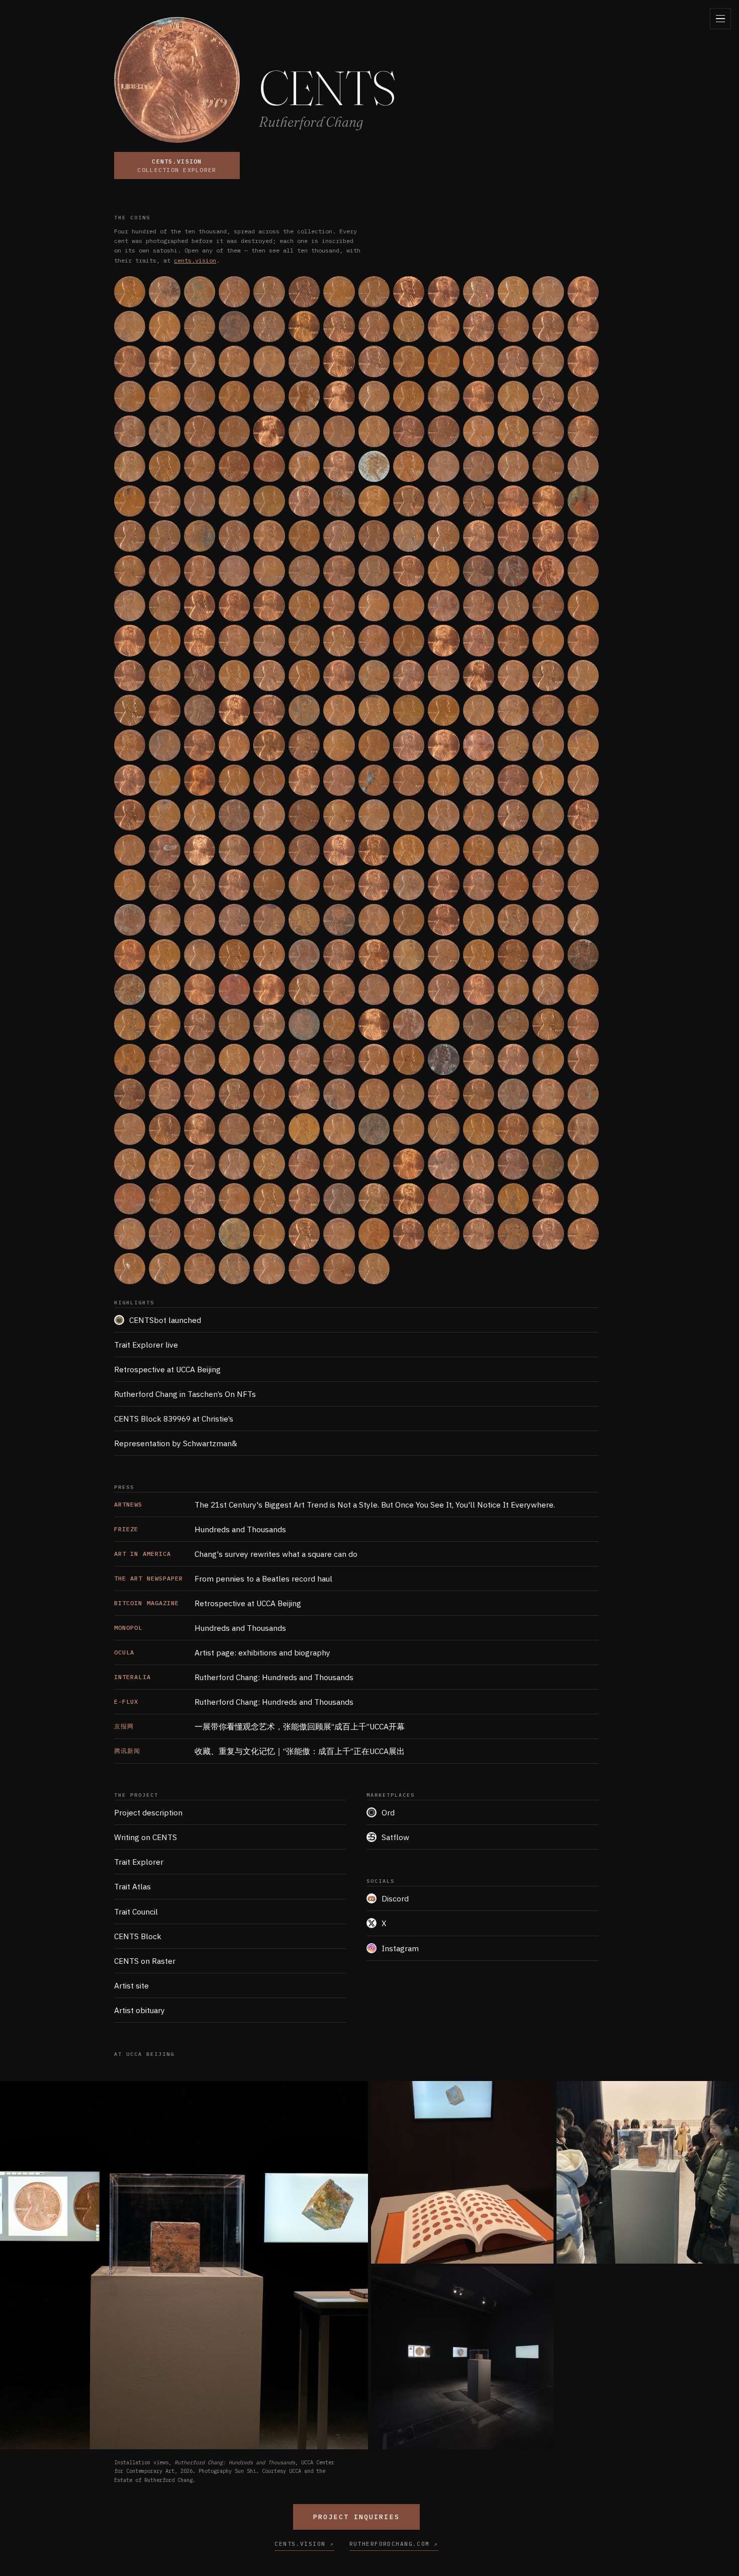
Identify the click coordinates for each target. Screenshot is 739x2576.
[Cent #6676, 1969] (164, 955)
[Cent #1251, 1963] (409, 396)
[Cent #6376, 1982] (234, 920)
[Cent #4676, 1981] (304, 745)
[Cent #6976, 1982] (583, 955)
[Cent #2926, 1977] (304, 571)
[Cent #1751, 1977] (130, 466)
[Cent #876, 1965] (374, 361)
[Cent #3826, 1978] (583, 640)
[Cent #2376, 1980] (513, 501)
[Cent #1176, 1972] (304, 396)
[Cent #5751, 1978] (339, 850)
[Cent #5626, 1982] (164, 850)
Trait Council (136, 1912)
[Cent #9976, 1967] (374, 1269)
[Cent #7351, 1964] (130, 1024)
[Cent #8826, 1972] (234, 1164)
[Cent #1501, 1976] (269, 431)
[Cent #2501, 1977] (200, 536)
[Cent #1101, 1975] (200, 396)
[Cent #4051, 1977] (409, 676)
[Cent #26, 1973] (164, 292)
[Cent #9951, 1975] (339, 1269)
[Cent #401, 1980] (200, 326)
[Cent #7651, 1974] (548, 1024)
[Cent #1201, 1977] (339, 396)
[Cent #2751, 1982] (548, 536)
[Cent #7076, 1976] (234, 989)
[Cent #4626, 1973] (234, 745)
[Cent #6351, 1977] (200, 920)
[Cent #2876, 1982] (234, 571)
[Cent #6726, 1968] (234, 955)
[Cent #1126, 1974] (234, 396)
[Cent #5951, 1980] (130, 885)
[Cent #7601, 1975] (479, 1024)
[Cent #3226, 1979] (234, 606)
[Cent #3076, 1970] (513, 571)
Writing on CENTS (146, 1837)
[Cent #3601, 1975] (269, 640)
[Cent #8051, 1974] (130, 1094)
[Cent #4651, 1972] (269, 745)
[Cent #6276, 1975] (583, 885)
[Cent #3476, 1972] (583, 606)
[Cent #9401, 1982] (548, 1199)
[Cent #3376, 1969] (443, 606)
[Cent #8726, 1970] (583, 1129)
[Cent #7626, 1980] (513, 1024)
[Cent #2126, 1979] (164, 501)
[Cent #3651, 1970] (339, 640)
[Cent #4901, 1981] (130, 780)
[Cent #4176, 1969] (583, 676)
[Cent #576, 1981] (443, 326)
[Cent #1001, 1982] (548, 361)
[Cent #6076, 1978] (304, 885)
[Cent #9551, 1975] (269, 1233)
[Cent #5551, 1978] (548, 815)
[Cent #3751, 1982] (479, 640)
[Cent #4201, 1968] (130, 710)
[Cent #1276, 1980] (443, 396)
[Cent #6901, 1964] (479, 955)
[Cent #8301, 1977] (479, 1094)
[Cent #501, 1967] (339, 326)
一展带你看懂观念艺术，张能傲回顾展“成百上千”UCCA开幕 (259, 1726)
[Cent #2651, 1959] (409, 536)
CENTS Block (138, 1936)
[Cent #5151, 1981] (479, 780)
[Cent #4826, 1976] (513, 745)
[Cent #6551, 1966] (479, 920)
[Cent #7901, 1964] (409, 1059)
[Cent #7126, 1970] (304, 989)
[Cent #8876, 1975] (304, 1164)
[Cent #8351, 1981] (548, 1094)
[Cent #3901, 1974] (200, 676)
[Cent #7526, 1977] (374, 1024)
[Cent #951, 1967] (479, 361)
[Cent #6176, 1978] (443, 885)
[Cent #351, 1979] (130, 326)
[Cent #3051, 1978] (479, 571)
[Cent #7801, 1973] (269, 1059)
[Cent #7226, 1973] (443, 989)
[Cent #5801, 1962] (409, 850)
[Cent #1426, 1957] (164, 431)
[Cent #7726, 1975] (164, 1059)
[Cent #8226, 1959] (374, 1094)
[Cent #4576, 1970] (164, 745)
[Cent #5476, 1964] (443, 815)
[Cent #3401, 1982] (479, 606)
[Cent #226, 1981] (443, 292)
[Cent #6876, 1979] (443, 955)
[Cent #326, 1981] (583, 292)
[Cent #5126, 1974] (443, 780)
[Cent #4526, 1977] (583, 710)
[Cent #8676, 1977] (513, 1129)
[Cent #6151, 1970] (409, 885)
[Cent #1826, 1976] (234, 466)
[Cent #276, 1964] (513, 292)
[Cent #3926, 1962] (234, 676)
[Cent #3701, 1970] (409, 640)
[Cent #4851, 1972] (548, 745)
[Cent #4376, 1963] (374, 710)
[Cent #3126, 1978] (583, 571)
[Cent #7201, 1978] (409, 989)
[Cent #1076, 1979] (164, 396)
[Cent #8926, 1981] (374, 1164)
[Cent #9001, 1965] (479, 1164)
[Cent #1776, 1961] (164, 466)
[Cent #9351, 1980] (479, 1199)
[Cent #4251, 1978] (200, 710)
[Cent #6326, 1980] (164, 920)
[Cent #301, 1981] (548, 292)
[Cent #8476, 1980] (234, 1129)
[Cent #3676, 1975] (374, 640)
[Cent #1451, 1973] (200, 431)
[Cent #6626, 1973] (583, 920)
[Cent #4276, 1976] (234, 710)
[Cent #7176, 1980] (374, 989)
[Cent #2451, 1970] (130, 536)
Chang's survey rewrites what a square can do (236, 1554)
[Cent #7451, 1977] (269, 1024)
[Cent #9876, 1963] (234, 1269)
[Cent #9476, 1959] (164, 1233)
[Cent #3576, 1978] (234, 640)
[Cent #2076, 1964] (583, 466)
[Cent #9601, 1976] (339, 1233)
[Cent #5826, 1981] (443, 850)
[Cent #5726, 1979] (304, 850)
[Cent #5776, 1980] (374, 850)
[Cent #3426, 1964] (513, 606)
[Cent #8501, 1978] (269, 1129)
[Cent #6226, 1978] (513, 885)
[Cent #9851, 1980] (200, 1269)
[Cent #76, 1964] (234, 292)
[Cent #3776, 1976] (513, 640)
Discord (395, 1898)
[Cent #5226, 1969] (583, 780)
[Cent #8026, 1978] (583, 1059)
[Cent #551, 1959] (409, 326)
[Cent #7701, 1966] (130, 1059)
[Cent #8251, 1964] (409, 1094)
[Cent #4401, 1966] (409, 710)
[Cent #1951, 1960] (409, 466)
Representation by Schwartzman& (176, 1443)
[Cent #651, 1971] (548, 326)
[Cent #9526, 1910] (234, 1233)
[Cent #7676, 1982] (583, 1024)
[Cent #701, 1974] (130, 361)
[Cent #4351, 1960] (339, 710)
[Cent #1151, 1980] (269, 396)
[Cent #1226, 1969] (374, 396)
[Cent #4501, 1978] (548, 710)
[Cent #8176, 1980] (304, 1094)
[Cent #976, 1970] (513, 361)
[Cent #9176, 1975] (234, 1199)
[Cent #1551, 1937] (339, 431)
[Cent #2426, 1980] (583, 501)
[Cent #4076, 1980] (443, 676)
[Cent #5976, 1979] (164, 885)
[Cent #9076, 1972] (583, 1164)
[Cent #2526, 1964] (234, 536)
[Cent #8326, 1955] (513, 1094)
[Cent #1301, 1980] (479, 396)
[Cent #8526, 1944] (304, 1129)
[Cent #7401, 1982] (200, 1024)
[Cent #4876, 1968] (583, 745)
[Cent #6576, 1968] (513, 920)
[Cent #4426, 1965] (443, 710)
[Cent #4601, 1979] (200, 745)
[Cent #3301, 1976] (339, 606)
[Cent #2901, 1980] (269, 571)
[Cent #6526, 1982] (443, 920)
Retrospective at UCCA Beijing (167, 1369)
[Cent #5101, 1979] (409, 780)
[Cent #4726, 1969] (374, 745)
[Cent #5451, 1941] (409, 815)
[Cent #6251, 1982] (548, 885)
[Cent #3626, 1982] (304, 640)
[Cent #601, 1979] (479, 326)
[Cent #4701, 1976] (339, 745)
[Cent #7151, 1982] (339, 989)
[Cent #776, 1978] (234, 361)
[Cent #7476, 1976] (304, 1024)
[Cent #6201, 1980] (479, 885)
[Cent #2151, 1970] (200, 501)
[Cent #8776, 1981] (164, 1164)
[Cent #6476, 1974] (374, 920)
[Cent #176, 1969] (374, 292)
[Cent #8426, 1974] (164, 1129)
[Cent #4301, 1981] (269, 710)
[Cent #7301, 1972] (548, 989)
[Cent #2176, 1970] (234, 501)
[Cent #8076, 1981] (164, 1094)
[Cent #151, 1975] (339, 292)
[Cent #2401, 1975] (548, 501)
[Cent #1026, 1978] (583, 361)
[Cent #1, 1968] (130, 292)
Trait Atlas (132, 1886)
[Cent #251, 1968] (479, 292)
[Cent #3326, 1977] (374, 606)
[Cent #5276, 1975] (164, 815)
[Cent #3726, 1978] (443, 640)
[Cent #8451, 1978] (200, 1129)
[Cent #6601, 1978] (548, 920)
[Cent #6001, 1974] (200, 885)
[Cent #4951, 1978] (200, 780)
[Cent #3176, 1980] (164, 606)
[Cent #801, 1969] (269, 361)
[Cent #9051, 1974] (548, 1164)
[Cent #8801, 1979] (200, 1164)
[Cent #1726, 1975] (583, 431)
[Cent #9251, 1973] (339, 1199)
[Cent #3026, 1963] (443, 571)
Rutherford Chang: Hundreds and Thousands (234, 1677)
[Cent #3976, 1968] (304, 676)
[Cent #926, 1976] (443, 361)
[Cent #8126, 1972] (234, 1094)
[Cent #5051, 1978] (339, 780)
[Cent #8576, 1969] (374, 1129)
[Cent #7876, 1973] (374, 1059)
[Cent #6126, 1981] (374, 885)
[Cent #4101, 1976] (479, 676)
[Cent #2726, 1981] (513, 536)
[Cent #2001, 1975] (479, 466)
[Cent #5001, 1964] (269, 780)
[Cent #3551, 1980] (200, 640)
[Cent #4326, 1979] (304, 710)
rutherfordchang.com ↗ (394, 2544)
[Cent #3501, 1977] (130, 640)
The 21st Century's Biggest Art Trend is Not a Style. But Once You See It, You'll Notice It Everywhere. (335, 1505)
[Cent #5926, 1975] (583, 850)
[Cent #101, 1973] (269, 292)
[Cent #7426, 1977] (234, 1024)
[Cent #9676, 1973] (443, 1233)
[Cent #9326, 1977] (443, 1199)
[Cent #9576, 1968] (304, 1233)
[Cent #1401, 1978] (130, 431)
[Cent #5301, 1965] (200, 815)
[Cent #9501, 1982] (200, 1233)
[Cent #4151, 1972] (548, 676)
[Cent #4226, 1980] (164, 710)
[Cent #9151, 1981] (200, 1199)
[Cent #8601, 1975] (409, 1129)
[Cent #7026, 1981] (164, 989)
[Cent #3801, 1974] (548, 640)
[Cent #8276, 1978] (443, 1094)
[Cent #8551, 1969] (339, 1129)
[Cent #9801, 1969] (130, 1269)
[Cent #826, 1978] (304, 361)
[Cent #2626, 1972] (374, 536)
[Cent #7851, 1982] (339, 1059)
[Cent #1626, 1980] (443, 431)
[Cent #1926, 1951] (374, 466)
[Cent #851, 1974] (339, 361)
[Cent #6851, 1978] (409, 955)
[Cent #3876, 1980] (164, 676)
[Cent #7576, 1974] (443, 1024)
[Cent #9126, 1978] (164, 1199)
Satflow (395, 1837)
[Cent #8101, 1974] (200, 1094)
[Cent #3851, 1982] (130, 676)
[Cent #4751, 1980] (409, 745)
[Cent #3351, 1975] (409, 606)
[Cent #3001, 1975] (409, 571)
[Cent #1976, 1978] (443, 466)
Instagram (400, 1948)
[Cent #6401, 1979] (269, 920)
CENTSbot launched (165, 1320)
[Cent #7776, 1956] (234, 1059)
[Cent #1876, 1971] (304, 466)
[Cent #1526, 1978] (304, 431)
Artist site (131, 1985)
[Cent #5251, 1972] (130, 815)
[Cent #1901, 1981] (339, 466)
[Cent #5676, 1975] (234, 850)
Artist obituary (140, 2010)
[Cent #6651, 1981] (130, 955)
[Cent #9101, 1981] (130, 1199)
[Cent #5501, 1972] (479, 815)
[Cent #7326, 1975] (583, 989)
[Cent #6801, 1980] (339, 955)
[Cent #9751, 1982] (548, 1233)
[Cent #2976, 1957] (374, 571)
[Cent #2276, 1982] (374, 501)
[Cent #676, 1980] (583, 326)
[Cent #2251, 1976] (339, 501)
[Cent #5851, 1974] (479, 850)
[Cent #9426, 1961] (583, 1199)
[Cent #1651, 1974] (479, 431)
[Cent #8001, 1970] (548, 1059)
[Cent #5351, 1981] (269, 815)
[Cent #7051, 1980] (200, 989)
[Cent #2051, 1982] (548, 466)
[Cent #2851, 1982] (200, 571)
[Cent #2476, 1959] (164, 536)
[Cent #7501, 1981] (339, 1024)
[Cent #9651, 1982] (409, 1233)
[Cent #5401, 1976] (339, 815)
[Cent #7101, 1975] (269, 989)
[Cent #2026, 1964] (513, 466)
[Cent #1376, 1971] (583, 396)
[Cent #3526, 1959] (164, 640)
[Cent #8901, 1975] (339, 1164)
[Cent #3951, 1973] (269, 676)
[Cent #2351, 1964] (479, 501)
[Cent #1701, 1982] (548, 431)
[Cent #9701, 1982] (479, 1233)
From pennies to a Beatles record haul (223, 1578)
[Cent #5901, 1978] (548, 850)
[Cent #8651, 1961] (479, 1129)
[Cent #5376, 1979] (304, 815)
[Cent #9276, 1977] (374, 1199)
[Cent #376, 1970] (164, 326)
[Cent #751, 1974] (200, 361)
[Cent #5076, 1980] (374, 780)
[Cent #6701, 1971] (200, 955)
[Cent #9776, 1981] (583, 1233)
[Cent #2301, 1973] (409, 501)
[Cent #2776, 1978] (583, 536)
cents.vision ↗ (304, 2544)
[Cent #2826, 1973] (164, 571)
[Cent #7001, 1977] (130, 989)
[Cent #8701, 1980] (548, 1129)
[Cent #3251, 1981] (269, 606)
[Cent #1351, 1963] (548, 396)
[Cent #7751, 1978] (200, 1059)
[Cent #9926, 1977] (304, 1269)
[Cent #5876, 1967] (513, 850)
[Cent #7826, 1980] (304, 1059)
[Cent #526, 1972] (374, 326)
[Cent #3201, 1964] (200, 606)
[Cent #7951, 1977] (479, 1059)
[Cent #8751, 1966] (130, 1164)
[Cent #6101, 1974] (339, 885)
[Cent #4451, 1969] (479, 710)
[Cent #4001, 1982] (339, 676)
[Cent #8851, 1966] (269, 1164)
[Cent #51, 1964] (200, 292)
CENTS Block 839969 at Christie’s (174, 1419)
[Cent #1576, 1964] (374, 431)
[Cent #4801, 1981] (479, 745)
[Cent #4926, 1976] (164, 780)
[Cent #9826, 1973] (164, 1269)
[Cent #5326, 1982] (234, 815)
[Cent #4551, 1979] (130, 745)
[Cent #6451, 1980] (339, 920)
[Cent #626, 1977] (513, 326)
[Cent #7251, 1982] (479, 989)
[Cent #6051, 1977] (269, 885)
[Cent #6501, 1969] (409, 920)
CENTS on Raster (145, 1961)
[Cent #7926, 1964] (443, 1059)
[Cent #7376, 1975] (164, 1024)
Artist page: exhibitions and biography (222, 1652)
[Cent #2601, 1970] (339, 536)
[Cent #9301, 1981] (409, 1199)
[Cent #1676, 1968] (513, 431)
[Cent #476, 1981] (304, 326)
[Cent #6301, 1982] (130, 920)
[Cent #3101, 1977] (548, 571)
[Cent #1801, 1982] (200, 466)
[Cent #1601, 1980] (409, 431)
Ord (388, 1812)
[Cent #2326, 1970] (443, 501)
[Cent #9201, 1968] (269, 1199)
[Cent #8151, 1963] (269, 1094)
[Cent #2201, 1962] (269, 501)
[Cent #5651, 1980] (200, 850)
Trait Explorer (139, 1862)
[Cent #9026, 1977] (513, 1164)
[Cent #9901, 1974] (269, 1269)
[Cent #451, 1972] (269, 326)
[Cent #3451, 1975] (548, 606)
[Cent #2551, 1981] (269, 536)
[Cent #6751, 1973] (269, 955)
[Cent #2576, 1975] (304, 536)
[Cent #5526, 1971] (513, 815)
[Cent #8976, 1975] (443, 1164)
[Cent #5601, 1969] (130, 850)
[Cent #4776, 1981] (443, 745)
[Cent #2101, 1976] (130, 501)
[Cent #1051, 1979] (130, 396)
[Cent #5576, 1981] (583, 815)
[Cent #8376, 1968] (583, 1094)
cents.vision (177, 165)
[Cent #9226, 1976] (304, 1199)
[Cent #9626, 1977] (374, 1233)
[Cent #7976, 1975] (513, 1059)
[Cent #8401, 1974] (130, 1129)
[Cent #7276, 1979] (513, 989)
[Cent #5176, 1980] (513, 780)
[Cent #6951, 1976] (548, 955)
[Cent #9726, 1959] (513, 1233)
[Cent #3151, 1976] (130, 606)
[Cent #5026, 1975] (304, 780)
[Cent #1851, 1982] (269, 466)
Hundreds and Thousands (200, 1529)
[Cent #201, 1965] (409, 292)
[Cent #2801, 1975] (130, 571)
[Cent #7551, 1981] (409, 1024)
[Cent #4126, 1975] (513, 676)
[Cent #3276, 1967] (304, 606)
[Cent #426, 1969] (234, 326)
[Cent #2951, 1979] (339, 571)
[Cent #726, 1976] (164, 361)
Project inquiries (356, 2517)
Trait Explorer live (146, 1345)
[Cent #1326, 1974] (513, 396)
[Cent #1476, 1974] (234, 431)
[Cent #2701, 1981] (479, 536)
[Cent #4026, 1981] (374, 676)
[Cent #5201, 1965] (548, 780)
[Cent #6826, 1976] (374, 955)
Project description (148, 1812)
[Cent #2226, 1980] (304, 501)
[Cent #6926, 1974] (513, 955)
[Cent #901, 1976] (409, 361)
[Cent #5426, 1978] (374, 815)
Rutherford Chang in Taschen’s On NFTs (185, 1394)
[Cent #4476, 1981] (513, 710)
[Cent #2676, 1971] (443, 536)
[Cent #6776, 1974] (304, 955)
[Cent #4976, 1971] (234, 780)
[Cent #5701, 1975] (269, 850)
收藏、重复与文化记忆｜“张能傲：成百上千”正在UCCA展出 (259, 1751)
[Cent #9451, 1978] (130, 1233)
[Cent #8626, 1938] (443, 1129)
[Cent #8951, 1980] (409, 1164)
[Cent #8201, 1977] (339, 1094)
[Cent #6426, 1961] (304, 920)
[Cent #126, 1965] (304, 292)
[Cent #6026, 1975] (234, 885)
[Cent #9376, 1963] (513, 1199)
